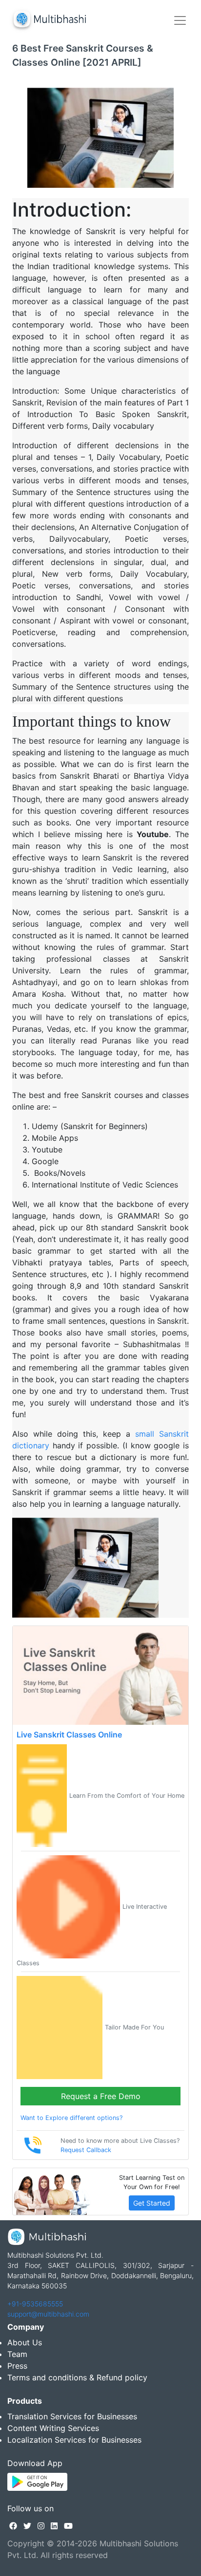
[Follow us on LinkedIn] (54, 2526)
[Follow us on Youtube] (68, 2526)
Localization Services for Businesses (74, 2440)
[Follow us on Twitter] (27, 2526)
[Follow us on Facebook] (13, 2526)
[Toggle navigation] (180, 20)
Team (17, 2354)
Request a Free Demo (101, 2096)
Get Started (152, 2203)
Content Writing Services (53, 2428)
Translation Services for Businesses (72, 2416)
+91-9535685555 (35, 2304)
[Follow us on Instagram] (41, 2526)
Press (17, 2366)
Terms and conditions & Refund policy (77, 2377)
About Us (25, 2342)
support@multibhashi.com (48, 2314)
